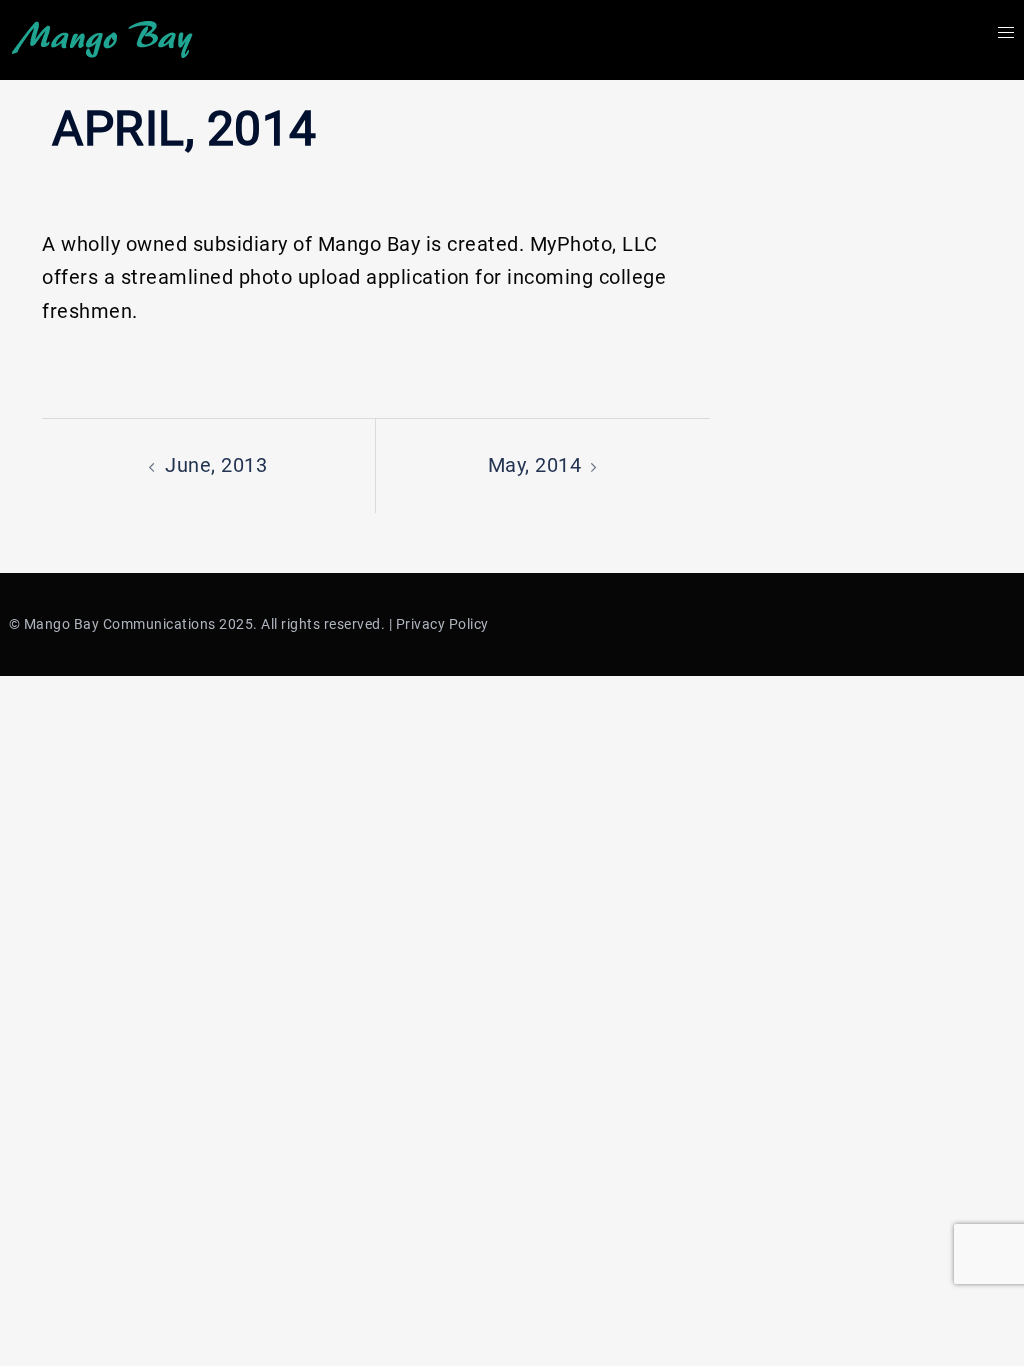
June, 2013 (216, 465)
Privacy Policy (442, 624)
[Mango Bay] (102, 38)
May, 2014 (535, 465)
